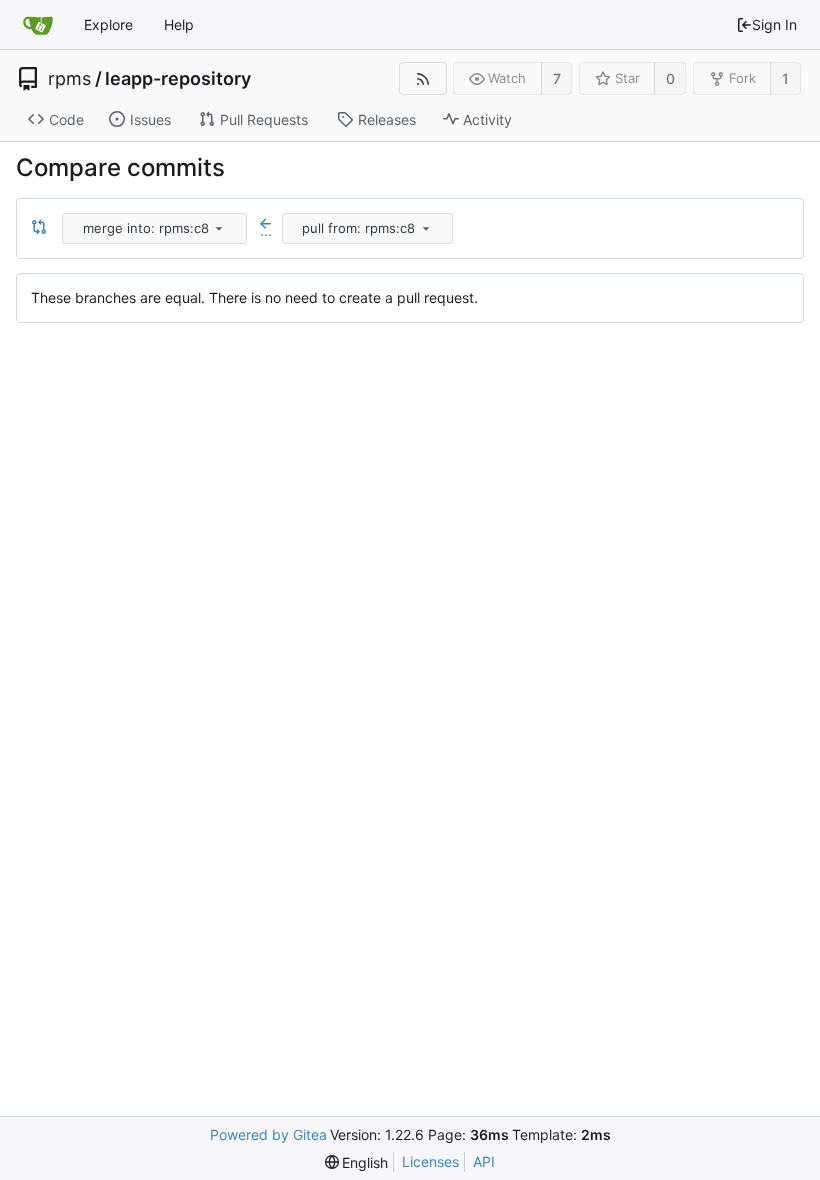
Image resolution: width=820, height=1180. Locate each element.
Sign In (774, 24)
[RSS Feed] (422, 78)
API (484, 1161)
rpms (69, 79)
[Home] (38, 25)
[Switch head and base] (39, 228)
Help (179, 24)
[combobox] (156, 228)
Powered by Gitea (268, 1134)
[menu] (219, 228)
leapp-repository (178, 79)
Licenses (430, 1161)
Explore (108, 24)
